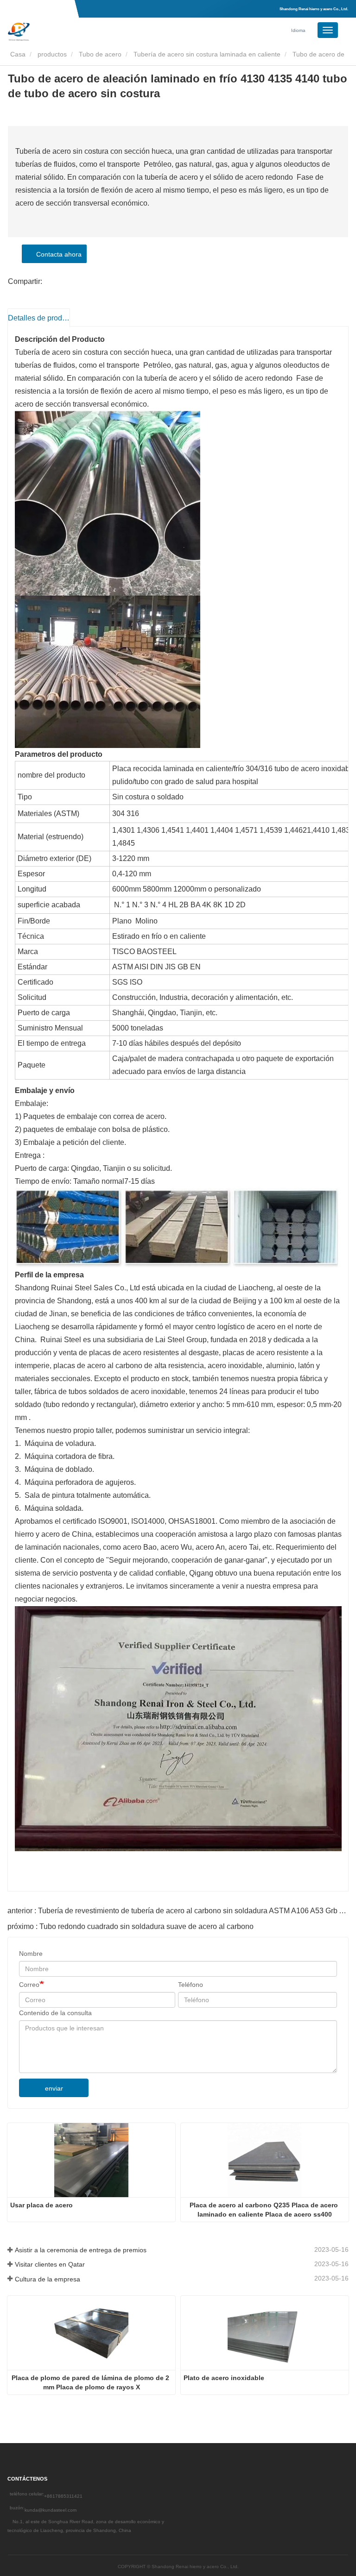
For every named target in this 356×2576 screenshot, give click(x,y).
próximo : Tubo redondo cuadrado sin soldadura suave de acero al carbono (130, 1926)
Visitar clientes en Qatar (50, 2264)
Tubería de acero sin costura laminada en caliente (207, 54)
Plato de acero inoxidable (224, 2378)
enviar (54, 2088)
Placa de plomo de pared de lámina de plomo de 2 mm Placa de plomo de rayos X (91, 2382)
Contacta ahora (57, 254)
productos (52, 54)
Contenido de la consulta (55, 2013)
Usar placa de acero (41, 2205)
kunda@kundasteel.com (51, 2510)
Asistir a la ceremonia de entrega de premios (81, 2250)
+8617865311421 (63, 2496)
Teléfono (191, 1985)
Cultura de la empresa (48, 2279)
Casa (17, 54)
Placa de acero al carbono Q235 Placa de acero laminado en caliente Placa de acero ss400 (265, 2210)
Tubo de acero (100, 54)
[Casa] (54, 31)
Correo (29, 1985)
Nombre (31, 1954)
